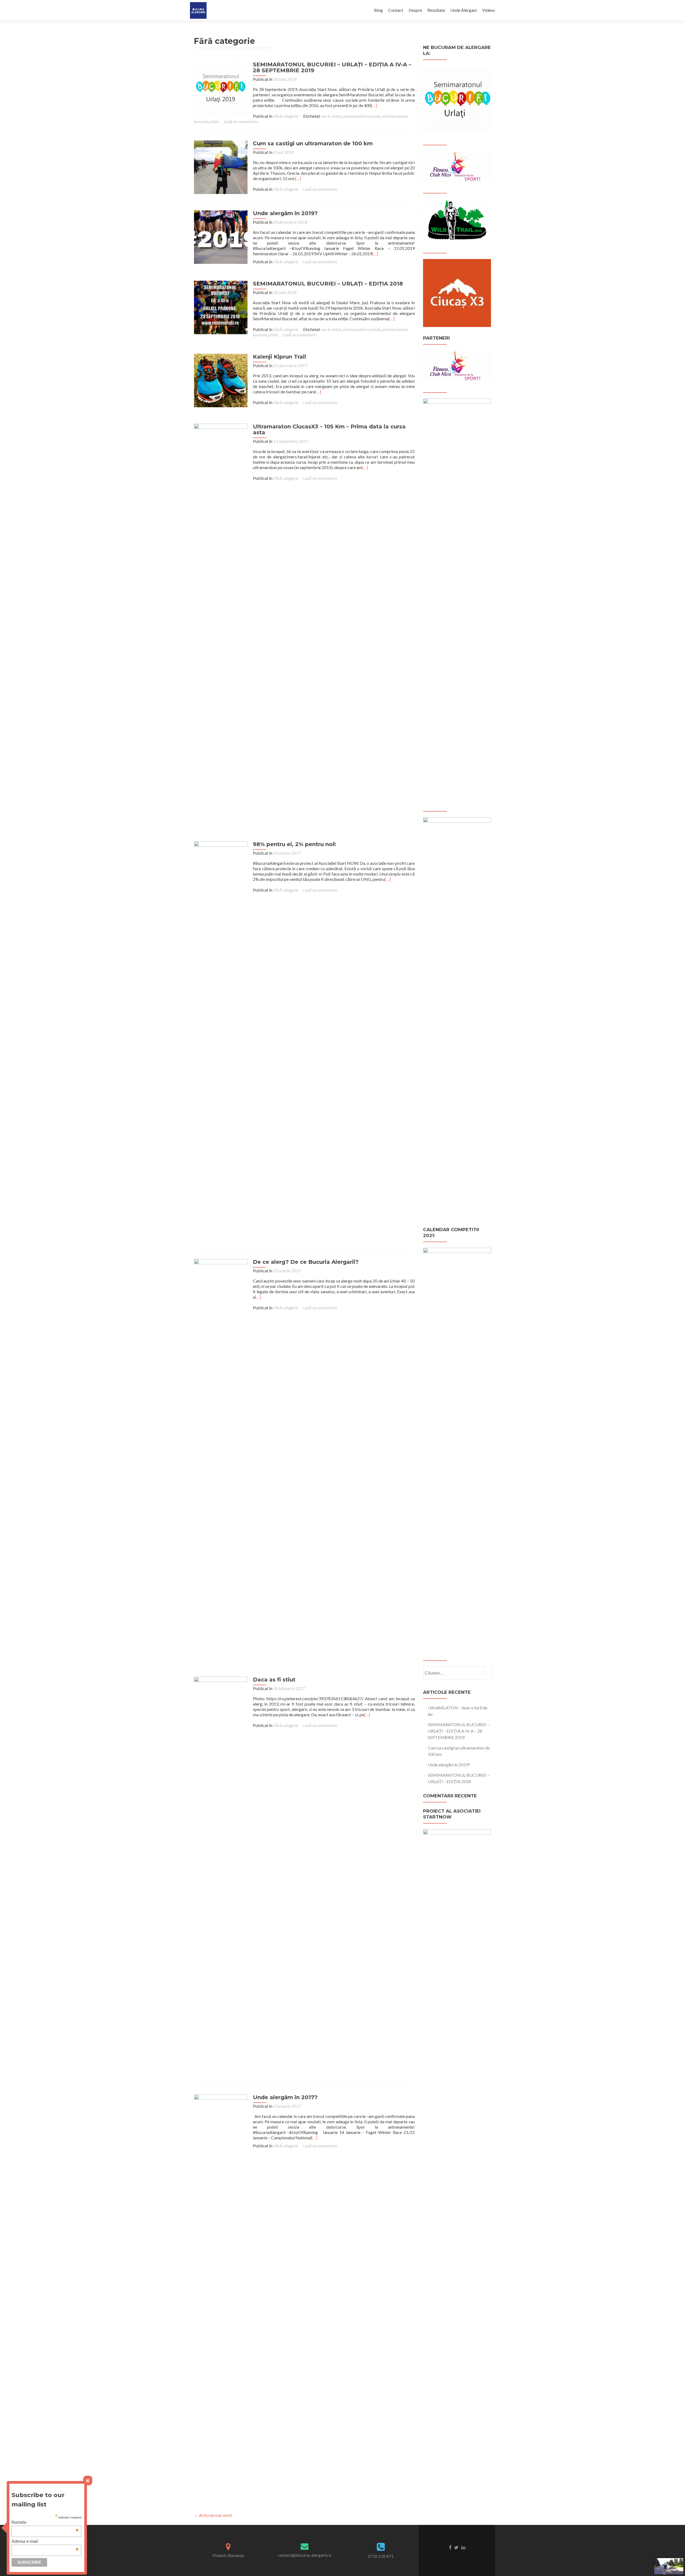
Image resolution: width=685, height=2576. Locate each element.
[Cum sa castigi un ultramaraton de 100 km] (221, 167)
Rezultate (436, 10)
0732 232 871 (381, 2556)
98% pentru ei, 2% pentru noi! (294, 844)
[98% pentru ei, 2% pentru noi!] (221, 1041)
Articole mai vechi (213, 2515)
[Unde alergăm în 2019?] (221, 236)
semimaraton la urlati (361, 116)
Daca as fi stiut (274, 1680)
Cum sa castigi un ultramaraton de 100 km (313, 143)
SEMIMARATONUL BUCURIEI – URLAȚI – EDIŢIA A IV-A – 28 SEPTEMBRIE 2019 (332, 67)
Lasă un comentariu (241, 121)
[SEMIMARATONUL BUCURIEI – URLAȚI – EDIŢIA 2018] (221, 307)
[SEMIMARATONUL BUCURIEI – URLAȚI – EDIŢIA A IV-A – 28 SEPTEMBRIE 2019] (221, 88)
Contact (396, 10)
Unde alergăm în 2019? (285, 213)
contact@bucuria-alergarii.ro (305, 2555)
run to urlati (331, 116)
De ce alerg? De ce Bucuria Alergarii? (306, 1262)
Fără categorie (286, 116)
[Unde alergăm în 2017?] (221, 2294)
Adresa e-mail (45, 2541)
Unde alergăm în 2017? (285, 2097)
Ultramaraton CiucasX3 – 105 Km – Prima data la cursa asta (329, 429)
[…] (374, 105)
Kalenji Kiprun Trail (279, 357)
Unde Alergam (464, 10)
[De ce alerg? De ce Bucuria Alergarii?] (221, 1459)
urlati (214, 121)
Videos (489, 10)
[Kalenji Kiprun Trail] (221, 380)
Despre (415, 10)
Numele (45, 2522)
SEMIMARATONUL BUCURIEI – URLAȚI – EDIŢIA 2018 (328, 284)
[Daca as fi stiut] (221, 1877)
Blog (378, 10)
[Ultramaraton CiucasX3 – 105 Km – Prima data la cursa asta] (221, 624)
